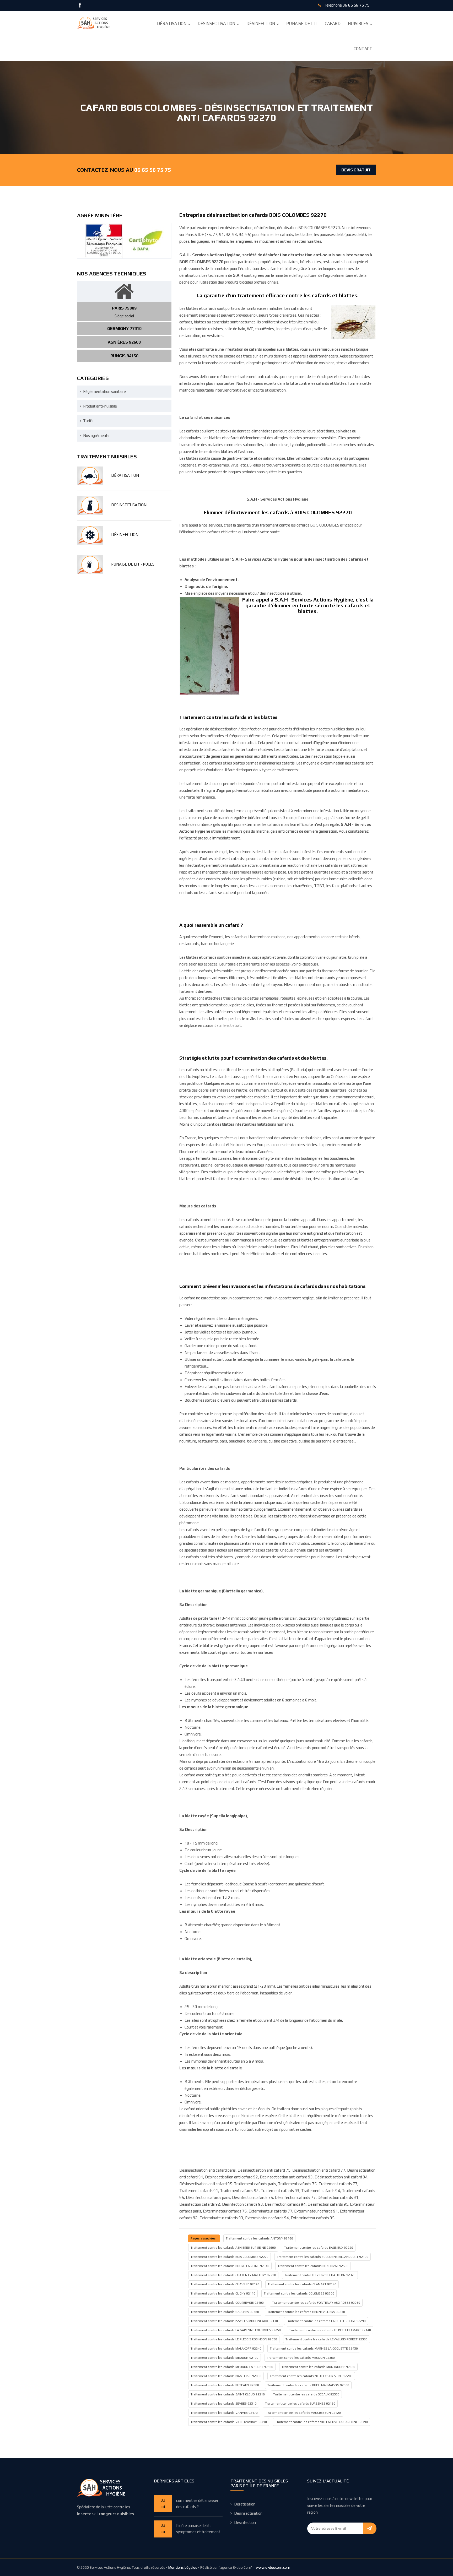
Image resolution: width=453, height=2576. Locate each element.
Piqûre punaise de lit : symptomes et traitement (198, 2529)
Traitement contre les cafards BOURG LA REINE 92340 (230, 2266)
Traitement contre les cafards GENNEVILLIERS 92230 (306, 2312)
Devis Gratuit (356, 170)
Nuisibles (358, 23)
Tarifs (88, 421)
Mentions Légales (183, 2567)
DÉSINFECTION (125, 535)
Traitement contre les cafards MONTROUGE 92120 (318, 2367)
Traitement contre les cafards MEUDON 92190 (225, 2358)
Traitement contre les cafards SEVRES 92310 (224, 2404)
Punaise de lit (302, 23)
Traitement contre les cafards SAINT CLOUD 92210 (228, 2394)
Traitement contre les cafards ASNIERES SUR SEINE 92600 (233, 2248)
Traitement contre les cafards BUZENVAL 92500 (313, 2266)
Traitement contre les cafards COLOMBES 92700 (299, 2293)
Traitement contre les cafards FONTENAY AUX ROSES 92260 (316, 2303)
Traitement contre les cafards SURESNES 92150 (300, 2404)
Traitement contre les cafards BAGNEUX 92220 (319, 2248)
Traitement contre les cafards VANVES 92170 (224, 2413)
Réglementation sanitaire (104, 391)
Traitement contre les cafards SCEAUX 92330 (306, 2394)
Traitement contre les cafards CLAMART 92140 (302, 2284)
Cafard (333, 23)
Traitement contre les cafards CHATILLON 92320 (320, 2275)
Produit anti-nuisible (100, 406)
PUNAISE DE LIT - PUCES (133, 564)
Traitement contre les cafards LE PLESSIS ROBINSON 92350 (234, 2339)
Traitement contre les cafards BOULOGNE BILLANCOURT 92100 (323, 2257)
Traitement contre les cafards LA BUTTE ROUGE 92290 (326, 2321)
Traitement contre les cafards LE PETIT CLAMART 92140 (330, 2330)
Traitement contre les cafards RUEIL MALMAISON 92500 (308, 2385)
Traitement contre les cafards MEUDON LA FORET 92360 (232, 2367)
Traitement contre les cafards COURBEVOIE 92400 (227, 2303)
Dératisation (172, 23)
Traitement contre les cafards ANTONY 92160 (259, 2238)
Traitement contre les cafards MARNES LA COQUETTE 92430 (314, 2349)
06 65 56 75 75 (356, 5)
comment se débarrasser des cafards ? (197, 2504)
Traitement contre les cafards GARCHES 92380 (225, 2312)
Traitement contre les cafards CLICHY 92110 (223, 2293)
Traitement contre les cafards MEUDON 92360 (301, 2358)
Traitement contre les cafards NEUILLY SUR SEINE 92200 (311, 2376)
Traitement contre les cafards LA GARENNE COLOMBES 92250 (236, 2330)
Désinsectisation (216, 23)
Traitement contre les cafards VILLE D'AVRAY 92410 (229, 2422)
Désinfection (261, 23)
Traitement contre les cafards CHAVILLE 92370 (225, 2284)
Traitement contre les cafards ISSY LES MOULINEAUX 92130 (234, 2321)
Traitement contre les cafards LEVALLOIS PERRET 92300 (327, 2339)
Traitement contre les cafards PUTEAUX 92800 (225, 2385)
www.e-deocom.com (273, 2567)
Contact (363, 49)
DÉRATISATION (125, 475)
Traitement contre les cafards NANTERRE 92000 (226, 2376)
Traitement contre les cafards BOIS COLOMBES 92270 (230, 2257)
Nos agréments (96, 435)
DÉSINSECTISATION (129, 505)
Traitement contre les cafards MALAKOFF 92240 (226, 2349)
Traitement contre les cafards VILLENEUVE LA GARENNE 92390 (322, 2422)
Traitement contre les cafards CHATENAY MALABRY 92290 (233, 2275)
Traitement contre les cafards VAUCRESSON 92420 (303, 2413)
